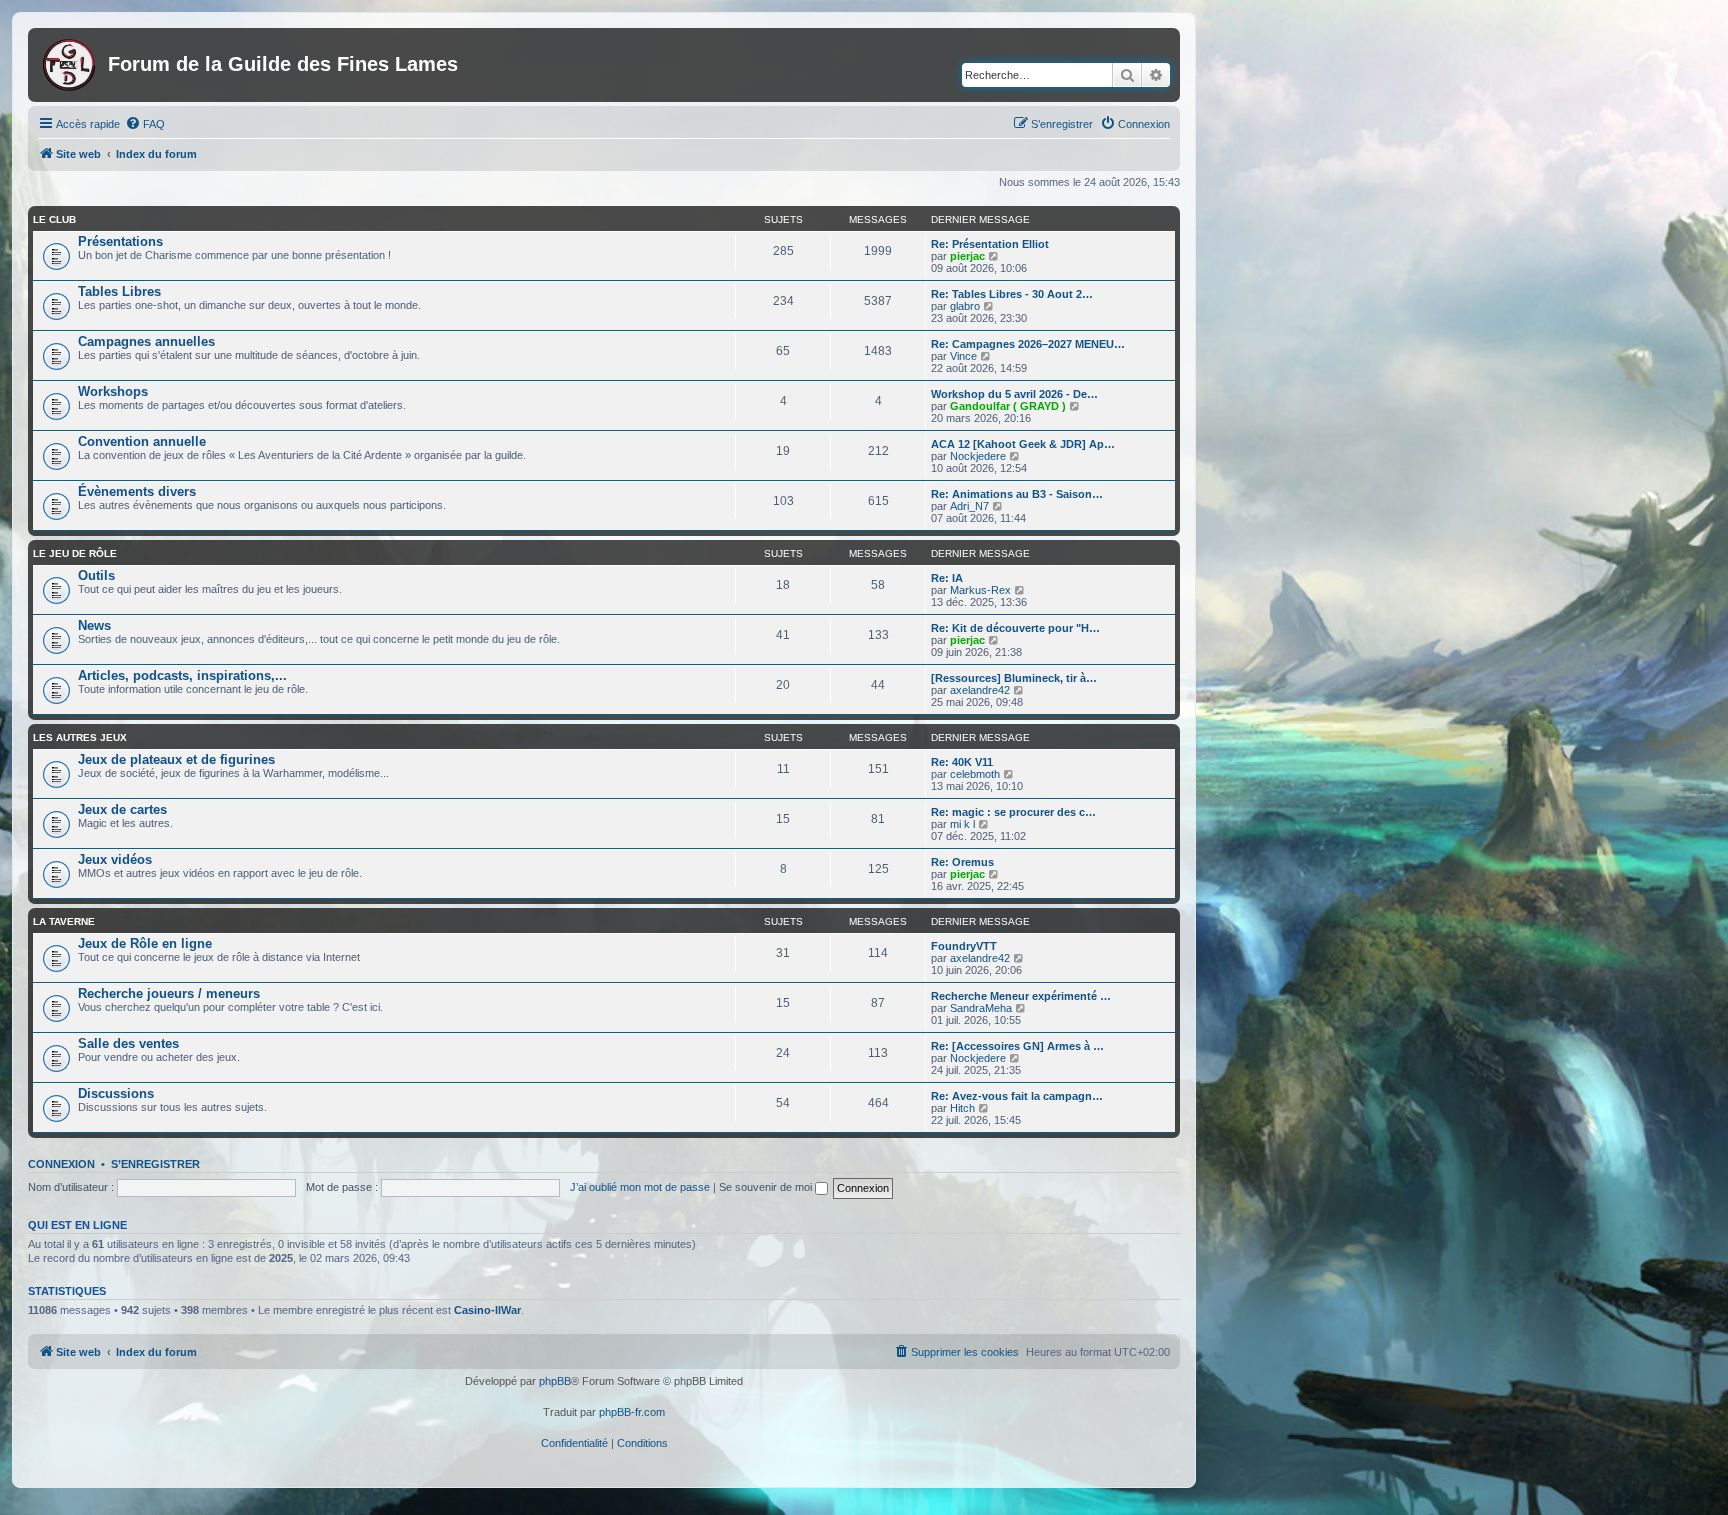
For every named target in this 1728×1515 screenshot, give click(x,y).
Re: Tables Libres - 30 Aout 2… (1012, 294)
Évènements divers (137, 491)
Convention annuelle (142, 441)
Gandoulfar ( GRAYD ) (1008, 406)
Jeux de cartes (122, 809)
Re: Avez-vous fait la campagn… (1017, 1096)
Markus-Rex (980, 590)
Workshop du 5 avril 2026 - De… (1014, 394)
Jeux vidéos (115, 859)
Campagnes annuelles (146, 341)
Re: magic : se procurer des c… (1013, 812)
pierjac (967, 256)
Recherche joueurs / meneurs (169, 993)
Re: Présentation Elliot (990, 244)
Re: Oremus (962, 862)
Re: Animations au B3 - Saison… (1017, 494)
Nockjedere (978, 456)
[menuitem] (145, 124)
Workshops (113, 391)
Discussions (116, 1093)
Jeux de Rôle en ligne (145, 943)
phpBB (555, 1381)
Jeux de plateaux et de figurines (176, 759)
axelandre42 (980, 690)
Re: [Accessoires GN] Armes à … (1017, 1046)
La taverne (64, 921)
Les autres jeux (80, 737)
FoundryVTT (964, 946)
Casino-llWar (487, 1310)
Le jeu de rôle (75, 553)
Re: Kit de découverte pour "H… (1015, 628)
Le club (54, 219)
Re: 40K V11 (962, 762)
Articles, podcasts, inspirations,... (182, 675)
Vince (963, 356)
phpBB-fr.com (632, 1412)
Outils (96, 575)
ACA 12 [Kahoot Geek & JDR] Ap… (1023, 444)
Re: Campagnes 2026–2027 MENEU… (1028, 344)
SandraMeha (981, 1008)
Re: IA (947, 578)
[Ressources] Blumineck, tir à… (1014, 678)
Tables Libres (119, 291)
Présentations (120, 241)
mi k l (962, 824)
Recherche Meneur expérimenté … (1021, 996)
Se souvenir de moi (767, 1187)
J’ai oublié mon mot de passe (640, 1187)
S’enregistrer (155, 1164)
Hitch (962, 1108)
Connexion (61, 1164)
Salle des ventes (128, 1043)
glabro (965, 306)
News (94, 625)
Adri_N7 (969, 506)
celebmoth (975, 774)
